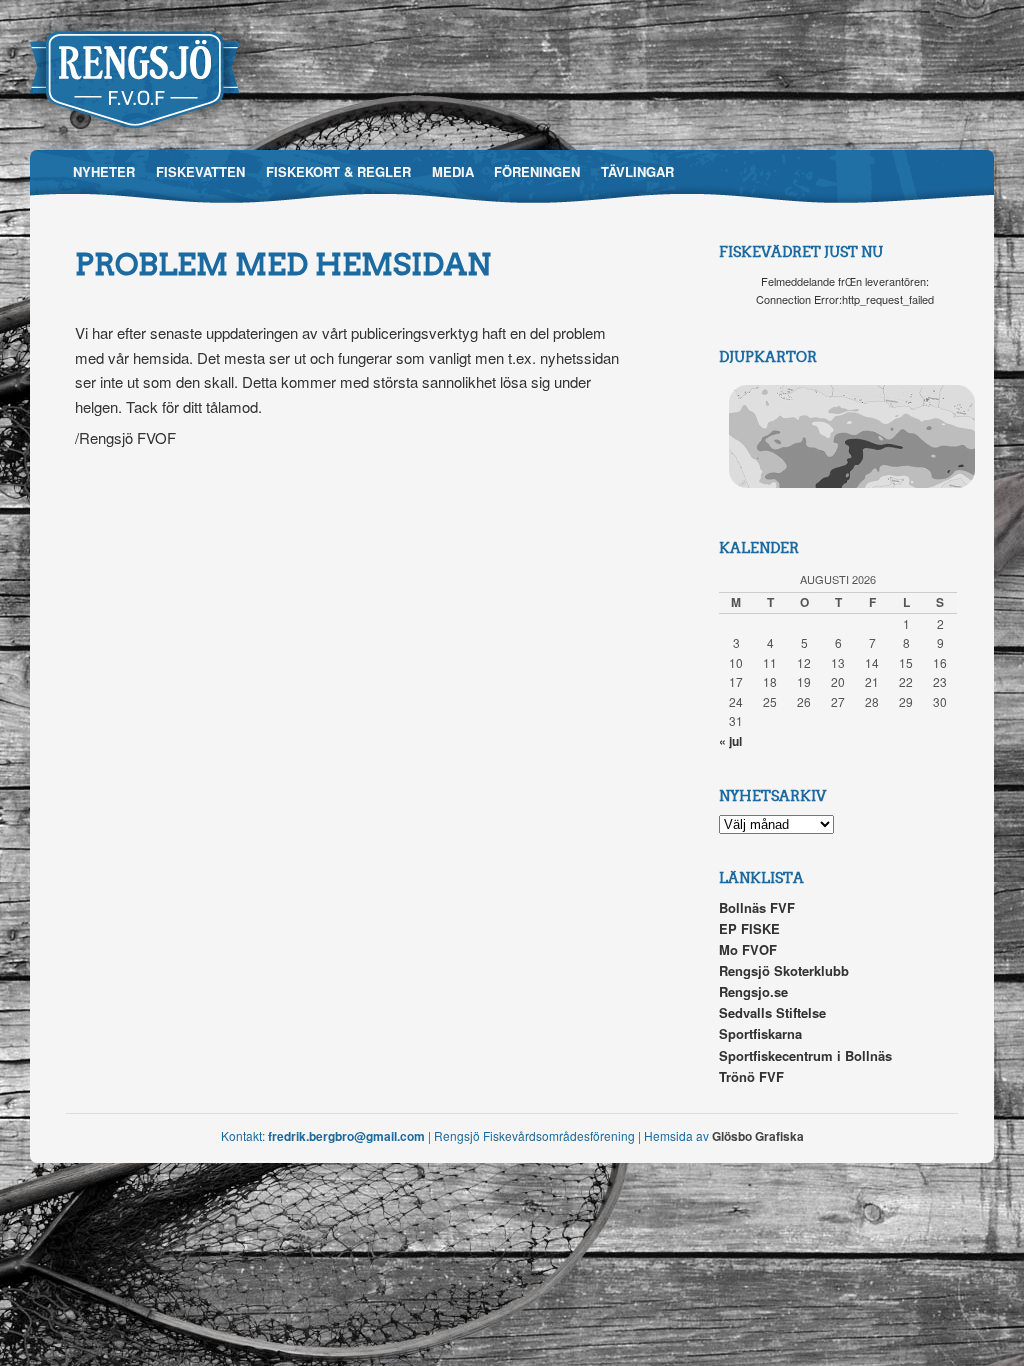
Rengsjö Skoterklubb (784, 970)
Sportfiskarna (760, 1033)
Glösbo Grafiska (758, 1136)
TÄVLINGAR (637, 171)
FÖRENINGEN (537, 171)
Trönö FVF (751, 1076)
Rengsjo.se (753, 991)
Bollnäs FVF (757, 907)
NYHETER (104, 171)
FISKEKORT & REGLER (338, 171)
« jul (730, 741)
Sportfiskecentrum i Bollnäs (805, 1055)
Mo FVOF (748, 949)
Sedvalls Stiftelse (772, 1012)
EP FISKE (749, 928)
